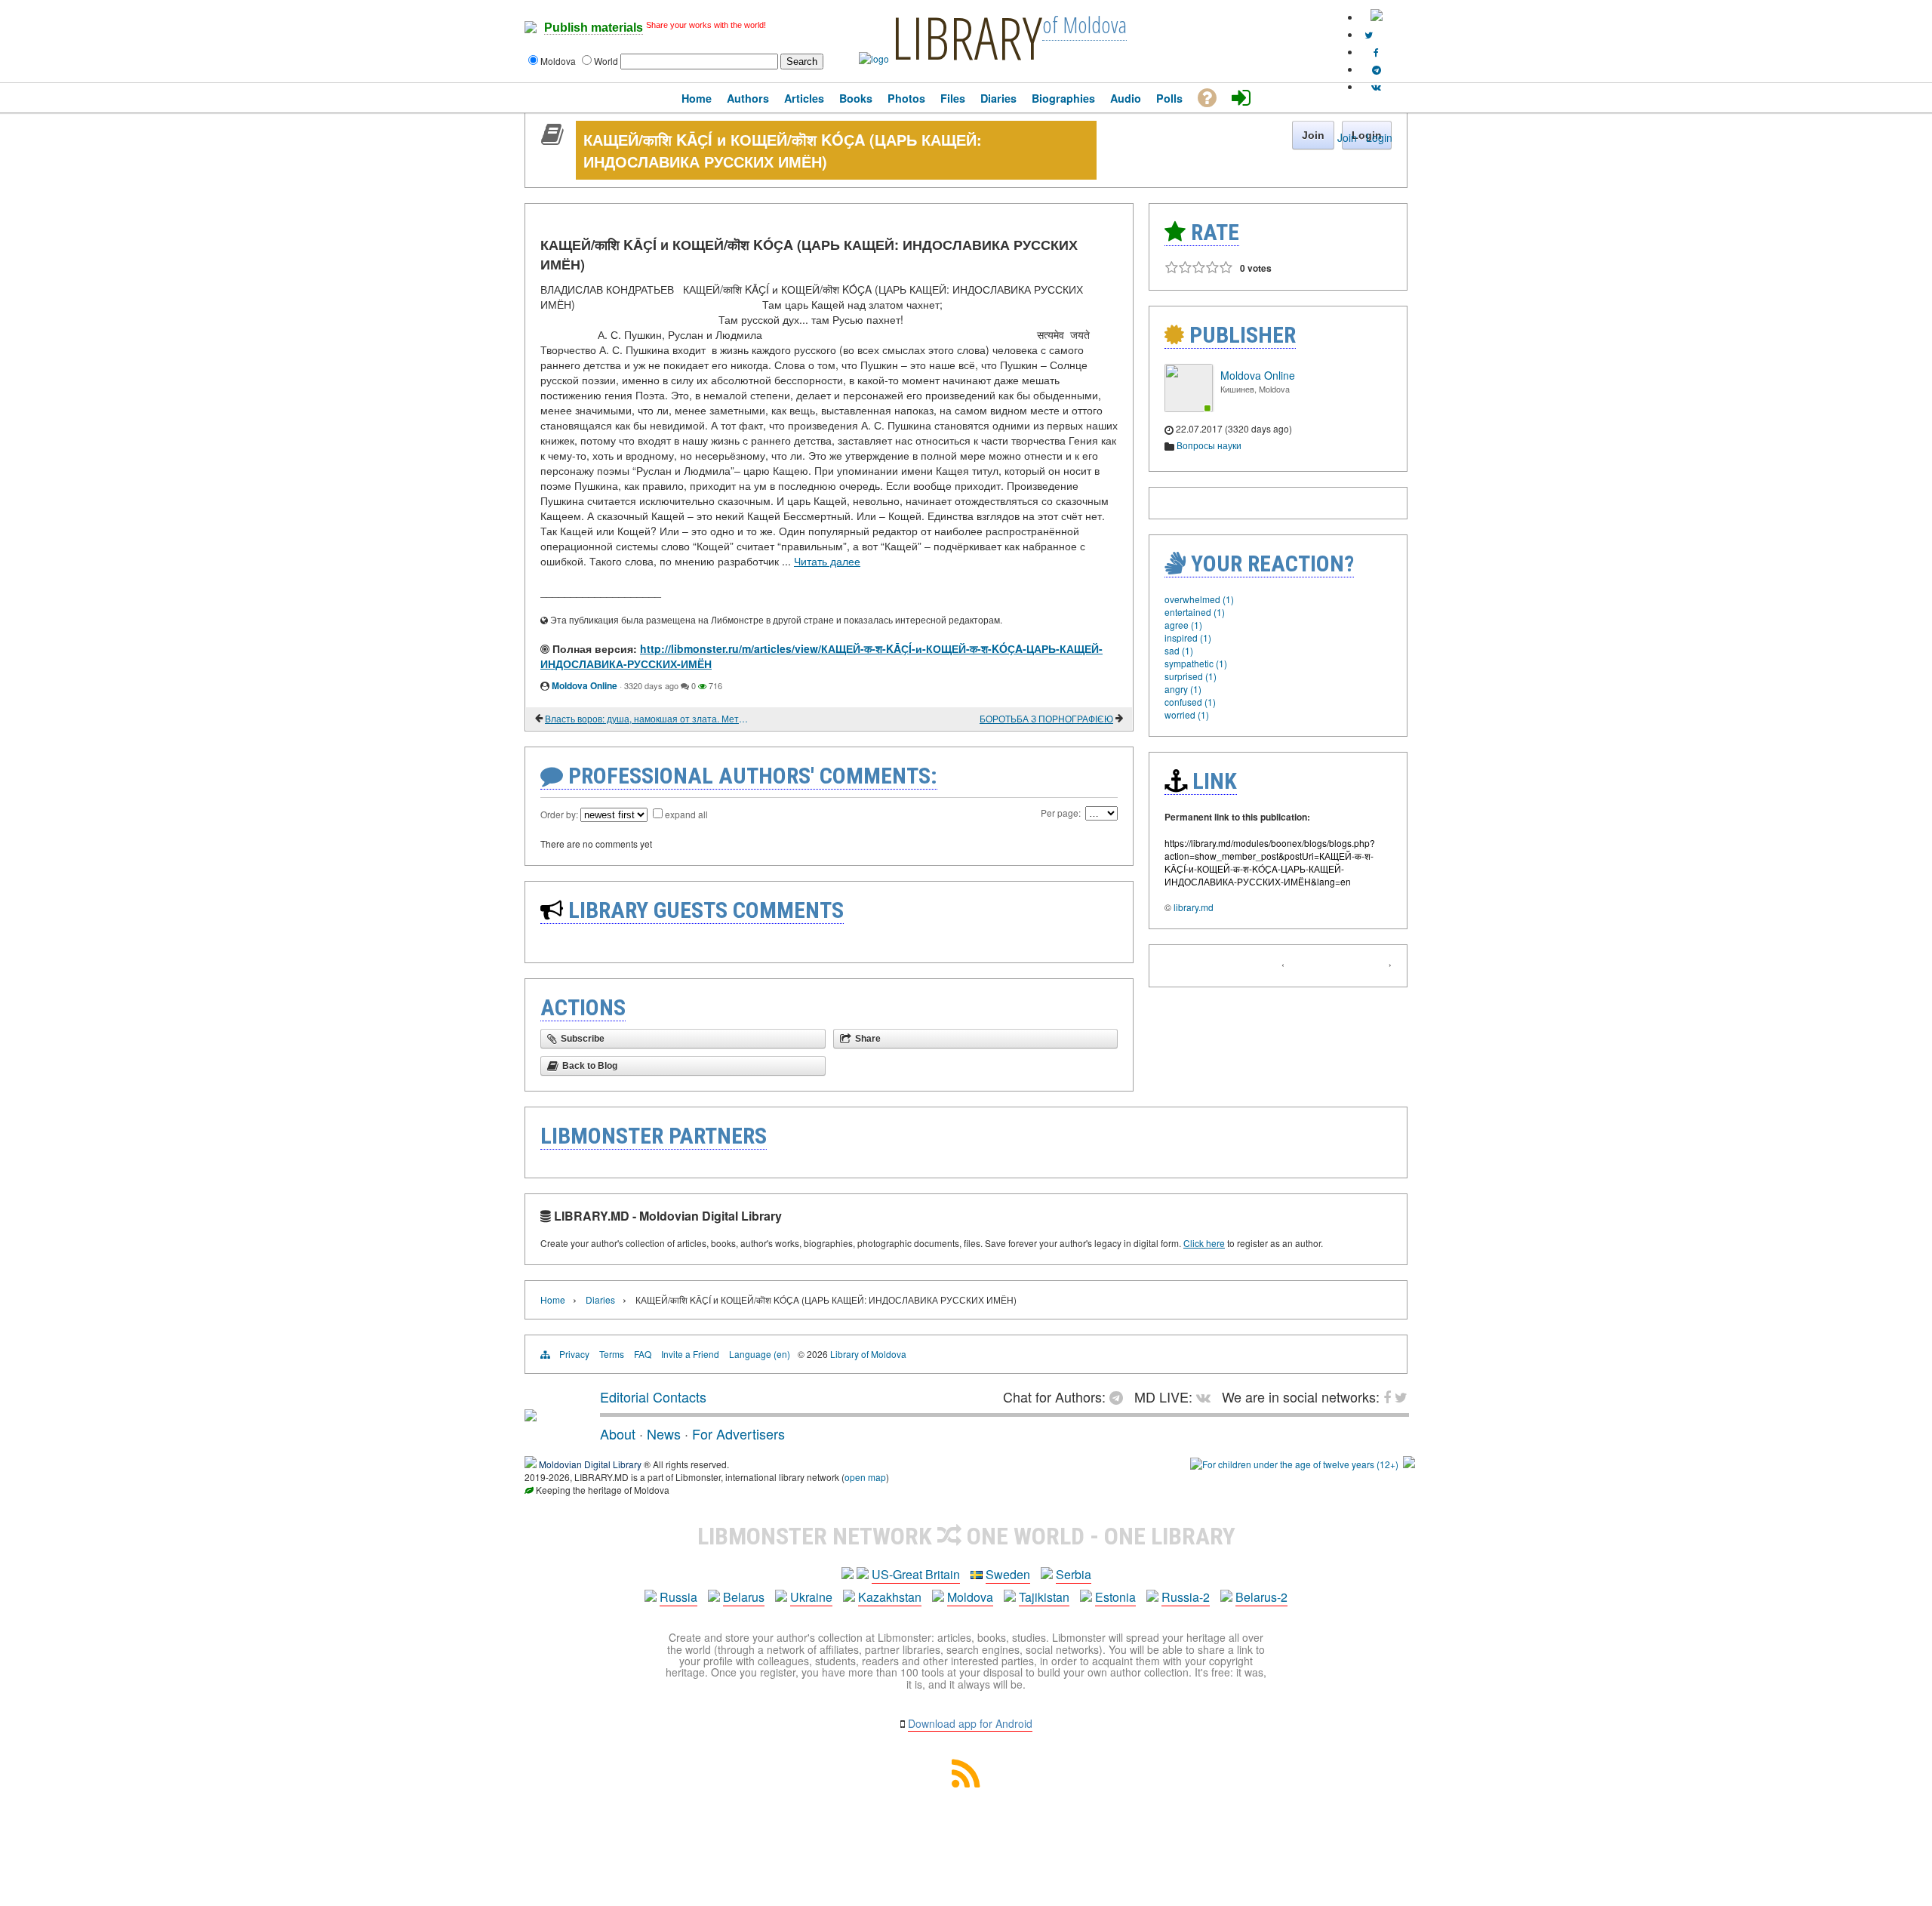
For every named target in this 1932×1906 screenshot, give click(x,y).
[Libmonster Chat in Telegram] (1120, 1396)
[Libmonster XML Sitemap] (966, 1783)
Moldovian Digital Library (590, 1464)
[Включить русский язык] (1377, 17)
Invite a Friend (690, 1354)
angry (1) (1183, 689)
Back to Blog (590, 1066)
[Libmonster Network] (1294, 1464)
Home (553, 1299)
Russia (678, 1597)
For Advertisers (738, 1433)
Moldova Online (585, 685)
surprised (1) (1191, 676)
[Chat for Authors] (1377, 69)
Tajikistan (1044, 1597)
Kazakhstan (890, 1597)
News (664, 1433)
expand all (686, 814)
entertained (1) (1195, 612)
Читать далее (827, 561)
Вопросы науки (1209, 445)
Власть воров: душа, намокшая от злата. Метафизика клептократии (649, 718)
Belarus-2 (1261, 1597)
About (618, 1433)
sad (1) (1179, 650)
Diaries (600, 1299)
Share (868, 1039)
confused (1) (1190, 702)
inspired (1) (1188, 637)
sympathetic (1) (1196, 663)
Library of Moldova (868, 1354)
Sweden (1008, 1574)
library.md (1194, 907)
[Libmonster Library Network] (1409, 1464)
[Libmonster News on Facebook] (1376, 52)
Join (1347, 137)
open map (865, 1477)
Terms (612, 1354)
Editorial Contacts (653, 1396)
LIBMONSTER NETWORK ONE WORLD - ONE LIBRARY (966, 1536)
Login (1379, 137)
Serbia (1074, 1574)
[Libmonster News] (1369, 34)
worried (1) (1187, 714)
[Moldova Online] (1189, 408)
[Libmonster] (531, 1415)
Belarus (744, 1597)
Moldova (970, 1597)
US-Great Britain (916, 1574)
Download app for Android (970, 1723)
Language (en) (760, 1354)
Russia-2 (1186, 1597)
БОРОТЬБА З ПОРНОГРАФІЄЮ (1046, 718)
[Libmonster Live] (1376, 86)
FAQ (643, 1354)
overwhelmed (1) (1199, 599)
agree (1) (1183, 625)
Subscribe (583, 1039)
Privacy (574, 1354)
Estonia (1115, 1597)
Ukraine (811, 1597)
